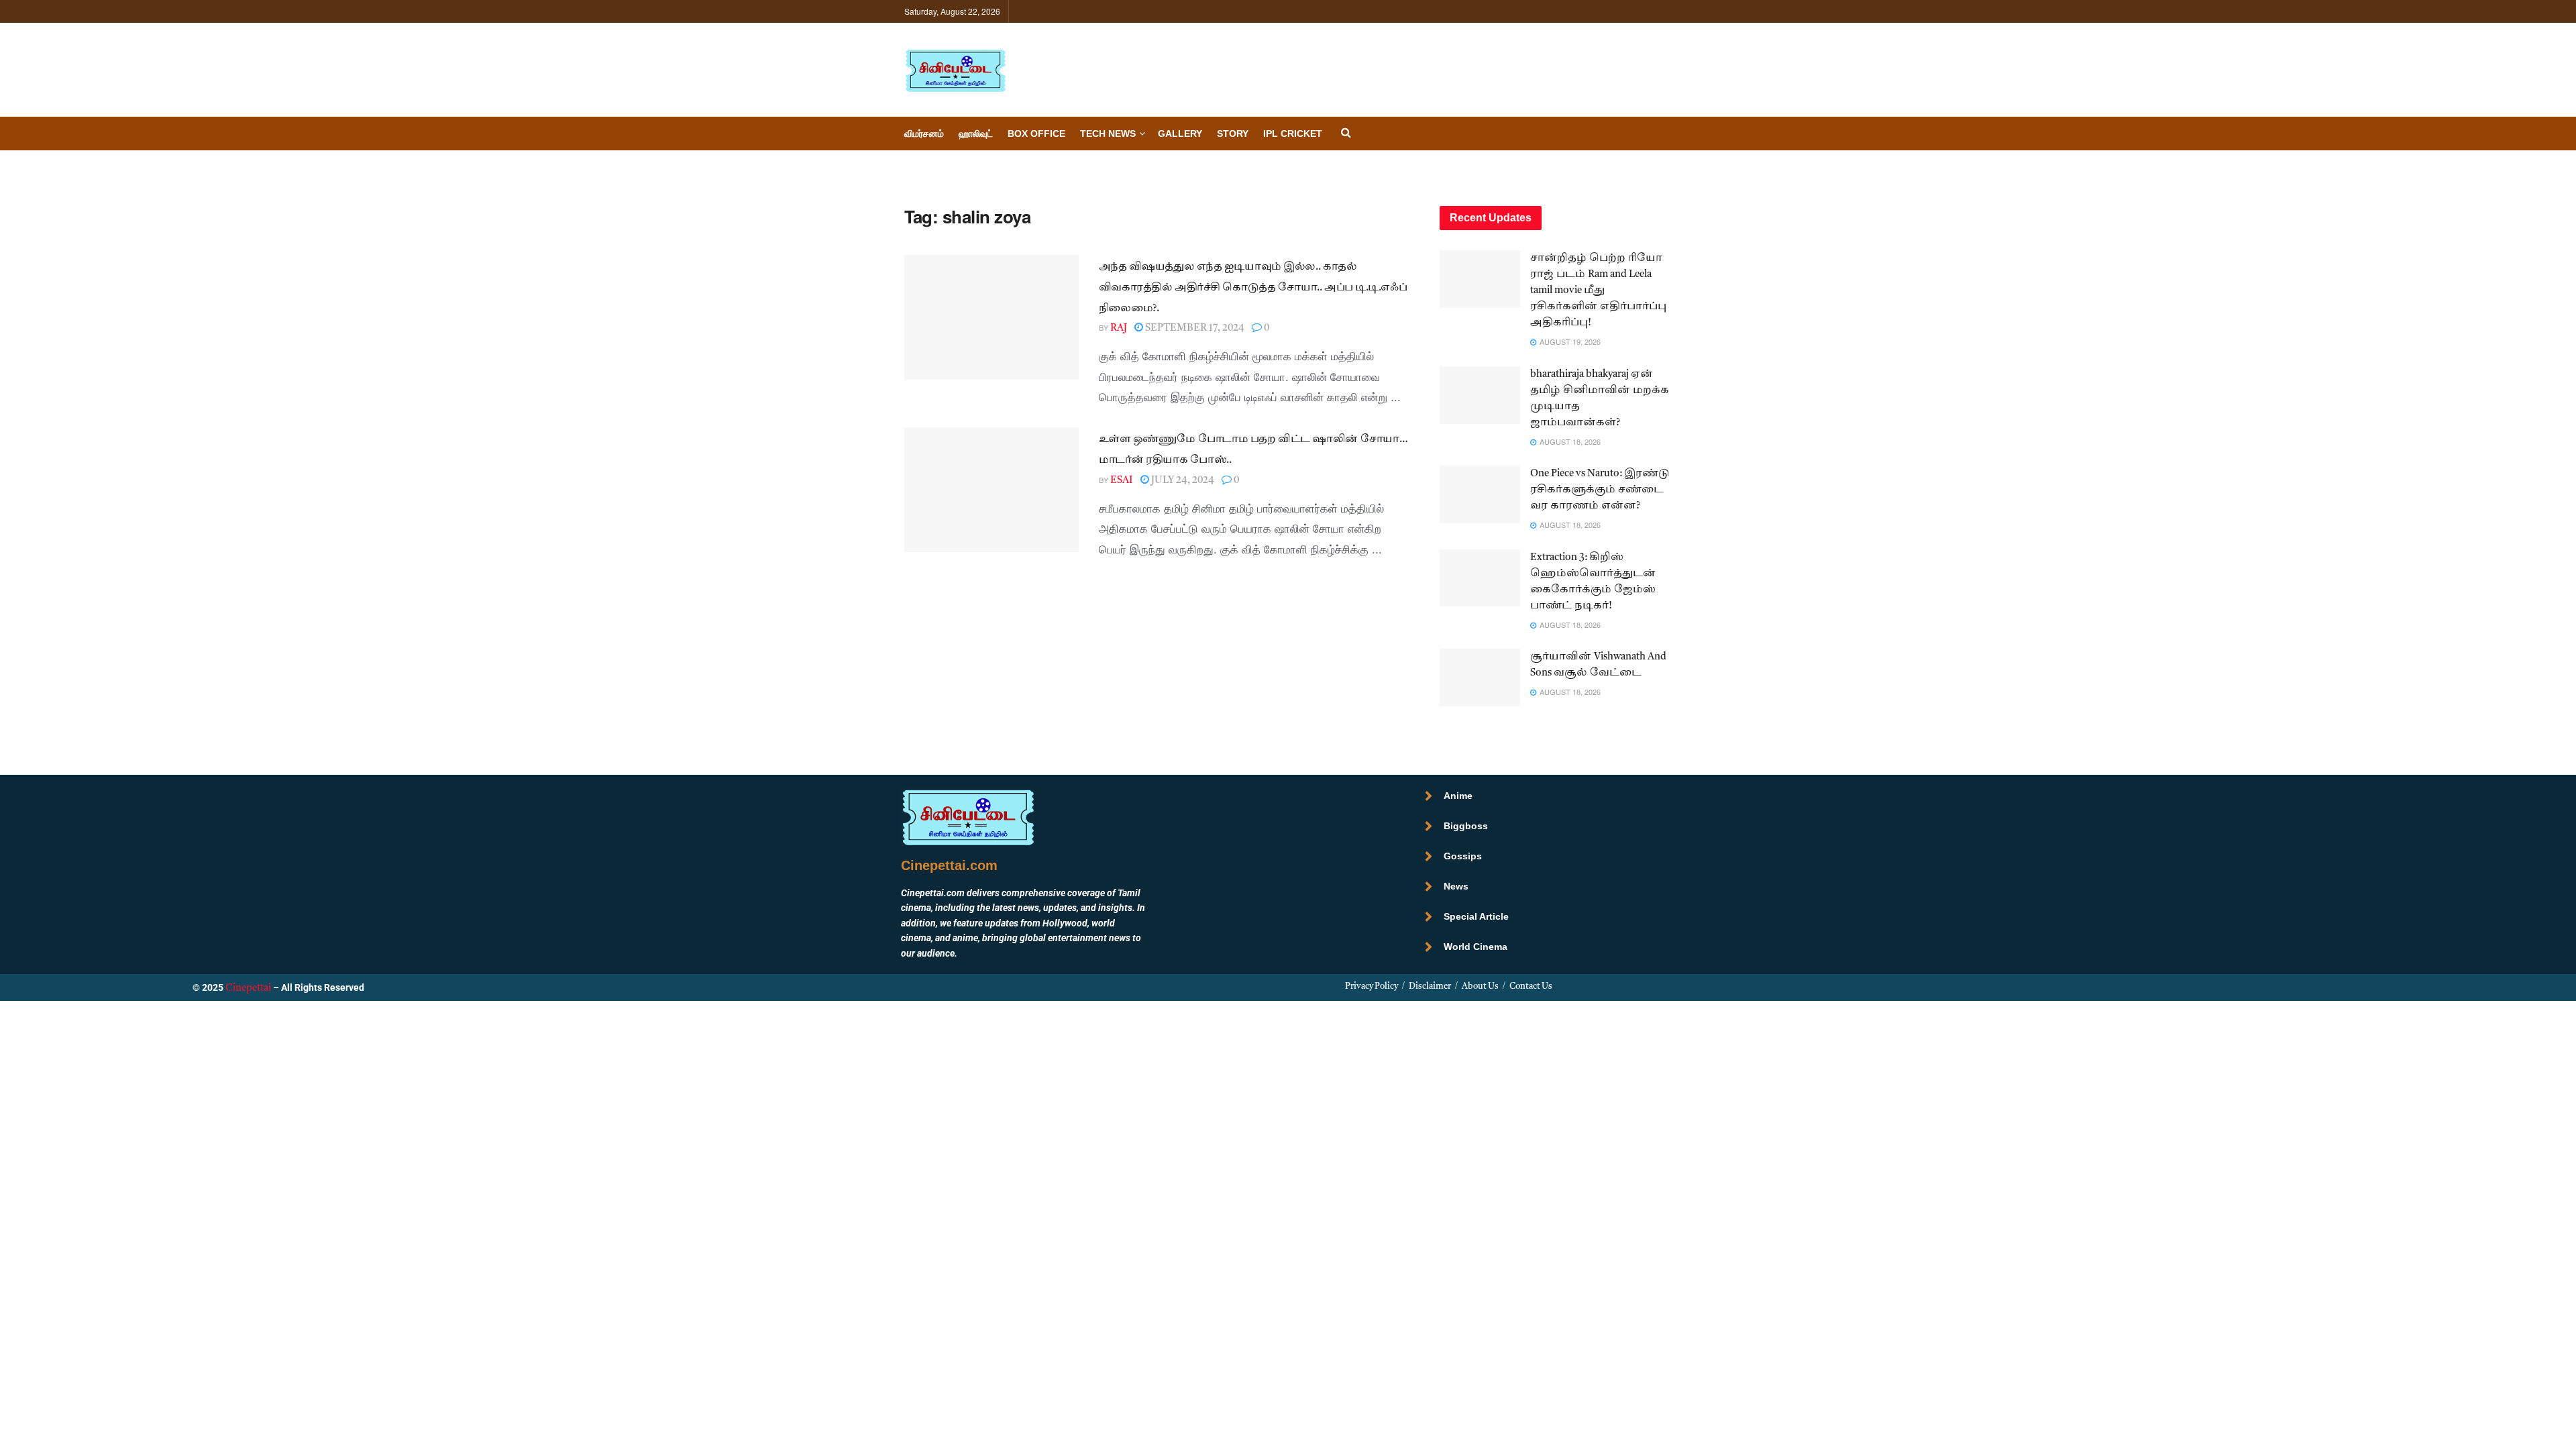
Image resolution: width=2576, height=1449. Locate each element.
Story (1233, 133)
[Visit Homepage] (955, 70)
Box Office (1036, 133)
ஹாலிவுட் (976, 133)
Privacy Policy (1372, 986)
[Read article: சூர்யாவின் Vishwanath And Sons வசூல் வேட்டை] (1480, 678)
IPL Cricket (1293, 133)
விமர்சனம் (924, 133)
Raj (1119, 328)
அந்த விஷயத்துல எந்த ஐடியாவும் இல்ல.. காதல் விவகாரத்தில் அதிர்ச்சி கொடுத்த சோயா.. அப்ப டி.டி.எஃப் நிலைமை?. (1253, 288)
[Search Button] (1346, 134)
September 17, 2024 (1194, 328)
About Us (1480, 986)
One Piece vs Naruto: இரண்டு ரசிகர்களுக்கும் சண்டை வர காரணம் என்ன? (1600, 490)
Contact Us (1531, 986)
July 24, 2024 (1182, 481)
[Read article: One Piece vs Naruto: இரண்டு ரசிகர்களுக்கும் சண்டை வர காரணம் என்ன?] (1480, 494)
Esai (1122, 481)
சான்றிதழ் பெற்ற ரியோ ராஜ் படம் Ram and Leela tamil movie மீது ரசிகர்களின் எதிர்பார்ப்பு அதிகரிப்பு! (1598, 291)
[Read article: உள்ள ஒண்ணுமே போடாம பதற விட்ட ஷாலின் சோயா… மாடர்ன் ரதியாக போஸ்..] (991, 490)
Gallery (1180, 133)
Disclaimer (1430, 986)
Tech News (1108, 133)
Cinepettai (248, 988)
